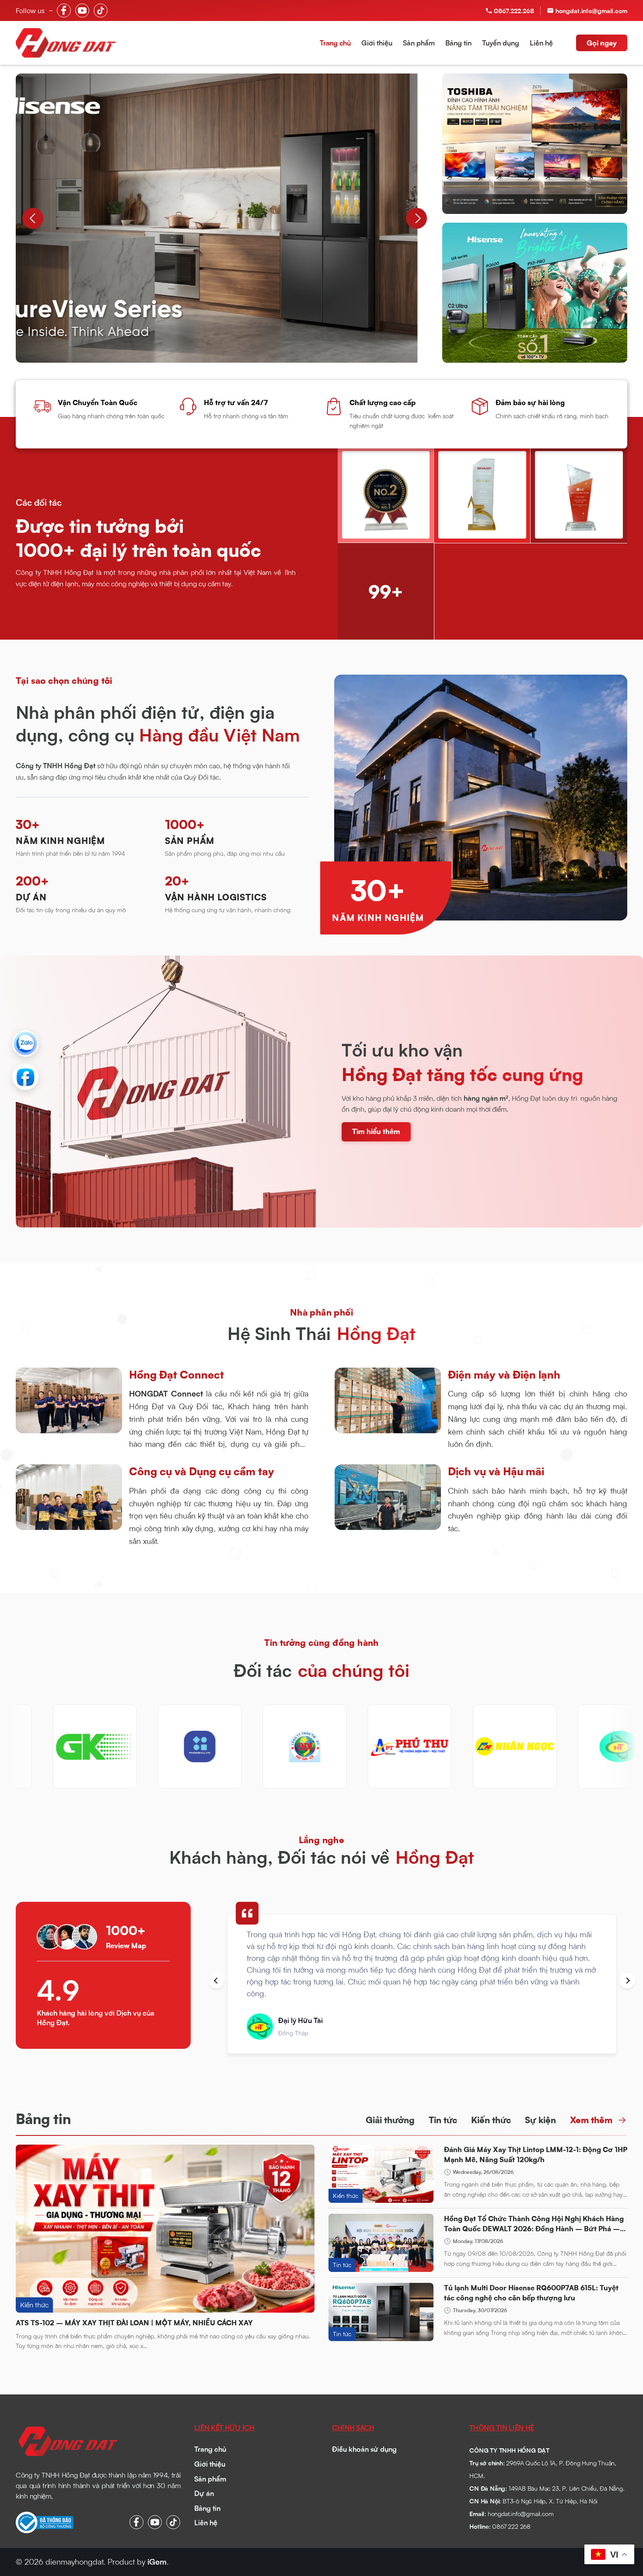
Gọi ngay (602, 43)
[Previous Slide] (33, 218)
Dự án (204, 2493)
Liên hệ (541, 43)
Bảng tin (458, 43)
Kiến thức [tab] (491, 2120)
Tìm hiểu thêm (376, 1131)
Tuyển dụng (501, 43)
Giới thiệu (377, 43)
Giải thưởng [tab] (390, 2120)
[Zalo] (25, 1043)
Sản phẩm (419, 43)
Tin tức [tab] (443, 2120)
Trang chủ (335, 43)
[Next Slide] (416, 218)
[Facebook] (25, 1077)
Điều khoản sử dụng (364, 2449)
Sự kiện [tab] (540, 2120)
